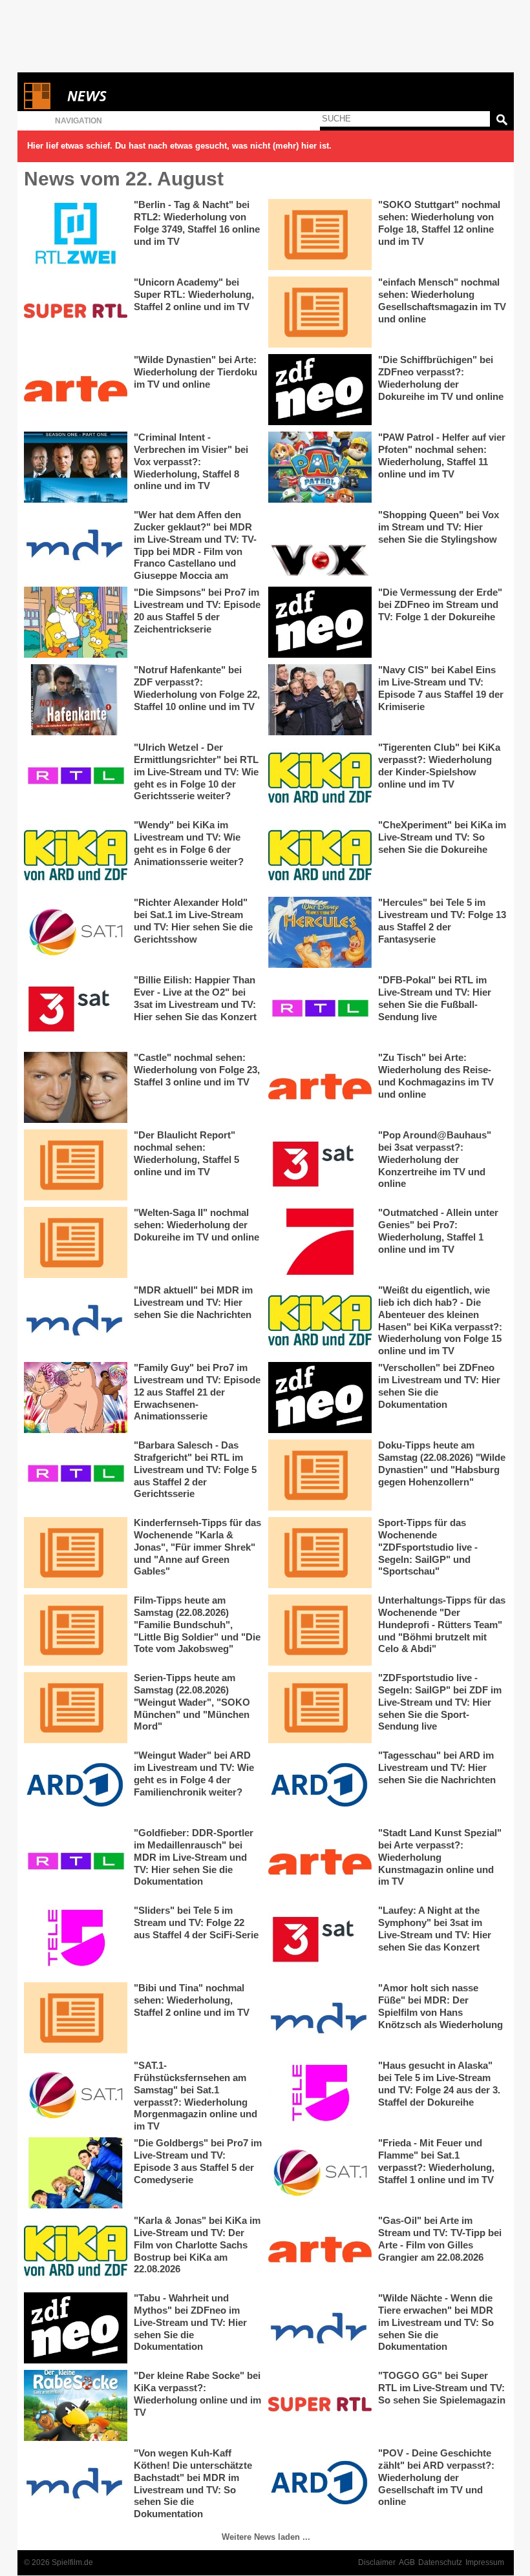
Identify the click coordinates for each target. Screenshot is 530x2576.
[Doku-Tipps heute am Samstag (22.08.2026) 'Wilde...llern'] (320, 1475)
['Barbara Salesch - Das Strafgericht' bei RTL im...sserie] (76, 1475)
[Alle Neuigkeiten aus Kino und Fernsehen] (134, 96)
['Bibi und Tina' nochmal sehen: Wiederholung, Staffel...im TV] (76, 2018)
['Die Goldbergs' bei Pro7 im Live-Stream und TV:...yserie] (76, 2173)
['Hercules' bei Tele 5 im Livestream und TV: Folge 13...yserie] (320, 932)
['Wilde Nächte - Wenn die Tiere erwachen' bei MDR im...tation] (320, 2328)
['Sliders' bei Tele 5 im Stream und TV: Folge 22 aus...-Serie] (76, 1940)
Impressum (485, 2562)
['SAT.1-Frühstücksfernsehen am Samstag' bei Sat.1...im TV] (76, 2095)
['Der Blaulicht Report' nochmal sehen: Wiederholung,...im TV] (76, 1165)
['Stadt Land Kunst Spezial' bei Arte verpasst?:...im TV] (320, 1863)
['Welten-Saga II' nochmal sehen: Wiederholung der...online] (76, 1242)
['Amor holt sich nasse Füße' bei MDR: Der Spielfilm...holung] (320, 2018)
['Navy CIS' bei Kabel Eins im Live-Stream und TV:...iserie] (320, 700)
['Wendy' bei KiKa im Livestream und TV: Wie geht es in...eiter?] (76, 855)
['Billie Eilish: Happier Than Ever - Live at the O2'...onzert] (76, 1010)
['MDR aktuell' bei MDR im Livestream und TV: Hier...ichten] (76, 1320)
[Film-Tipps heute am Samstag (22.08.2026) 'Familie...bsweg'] (76, 1630)
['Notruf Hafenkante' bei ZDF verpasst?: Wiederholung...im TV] (76, 700)
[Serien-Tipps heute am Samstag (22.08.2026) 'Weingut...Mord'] (76, 1708)
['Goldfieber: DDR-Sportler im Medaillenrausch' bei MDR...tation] (76, 1863)
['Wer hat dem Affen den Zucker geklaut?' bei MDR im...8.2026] (76, 545)
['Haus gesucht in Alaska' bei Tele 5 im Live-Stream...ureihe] (320, 2095)
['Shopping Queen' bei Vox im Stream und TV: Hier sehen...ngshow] (320, 545)
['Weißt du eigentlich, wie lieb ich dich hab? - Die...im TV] (320, 1320)
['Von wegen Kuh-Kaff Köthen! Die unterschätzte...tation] (76, 2483)
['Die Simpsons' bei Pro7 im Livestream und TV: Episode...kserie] (76, 622)
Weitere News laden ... (266, 2537)
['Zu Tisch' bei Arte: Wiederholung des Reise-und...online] (320, 1087)
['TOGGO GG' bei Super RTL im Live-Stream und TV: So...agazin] (320, 2405)
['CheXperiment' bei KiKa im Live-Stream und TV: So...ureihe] (320, 855)
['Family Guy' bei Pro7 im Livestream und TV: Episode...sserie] (76, 1398)
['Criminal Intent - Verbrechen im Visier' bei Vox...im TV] (76, 467)
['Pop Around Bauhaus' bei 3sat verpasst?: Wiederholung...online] (320, 1165)
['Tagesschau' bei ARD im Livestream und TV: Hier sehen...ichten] (320, 1785)
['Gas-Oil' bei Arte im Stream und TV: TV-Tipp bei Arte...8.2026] (320, 2250)
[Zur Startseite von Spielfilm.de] (37, 106)
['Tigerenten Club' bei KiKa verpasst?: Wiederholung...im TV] (320, 777)
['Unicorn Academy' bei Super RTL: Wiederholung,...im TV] (76, 312)
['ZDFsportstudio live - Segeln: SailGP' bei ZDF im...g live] (320, 1708)
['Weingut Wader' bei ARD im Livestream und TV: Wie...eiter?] (76, 1785)
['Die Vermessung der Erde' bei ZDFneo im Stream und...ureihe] (320, 622)
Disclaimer (377, 2562)
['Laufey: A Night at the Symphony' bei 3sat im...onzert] (320, 1940)
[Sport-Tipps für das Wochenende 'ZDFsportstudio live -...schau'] (320, 1553)
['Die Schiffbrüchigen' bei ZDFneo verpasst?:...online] (320, 390)
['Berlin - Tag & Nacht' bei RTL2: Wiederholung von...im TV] (76, 235)
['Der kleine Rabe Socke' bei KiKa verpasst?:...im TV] (76, 2405)
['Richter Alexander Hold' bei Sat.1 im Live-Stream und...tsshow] (76, 932)
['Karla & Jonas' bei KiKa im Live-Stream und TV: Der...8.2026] (76, 2250)
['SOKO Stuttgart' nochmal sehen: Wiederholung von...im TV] (320, 235)
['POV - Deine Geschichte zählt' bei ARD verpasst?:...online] (320, 2483)
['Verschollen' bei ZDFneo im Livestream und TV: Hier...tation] (320, 1398)
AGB (407, 2562)
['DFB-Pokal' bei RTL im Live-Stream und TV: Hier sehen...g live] (320, 1010)
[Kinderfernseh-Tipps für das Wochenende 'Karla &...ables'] (76, 1553)
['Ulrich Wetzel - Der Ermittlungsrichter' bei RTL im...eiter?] (76, 777)
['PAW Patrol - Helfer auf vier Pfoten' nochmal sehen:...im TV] (320, 467)
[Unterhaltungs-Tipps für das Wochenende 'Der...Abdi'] (320, 1630)
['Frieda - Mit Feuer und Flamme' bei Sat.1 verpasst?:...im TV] (320, 2173)
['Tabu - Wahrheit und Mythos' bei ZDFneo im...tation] (76, 2328)
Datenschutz (440, 2562)
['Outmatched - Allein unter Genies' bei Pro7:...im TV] (320, 1242)
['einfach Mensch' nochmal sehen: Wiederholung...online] (320, 312)
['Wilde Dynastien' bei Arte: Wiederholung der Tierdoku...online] (76, 390)
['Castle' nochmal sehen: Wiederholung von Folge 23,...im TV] (76, 1087)
